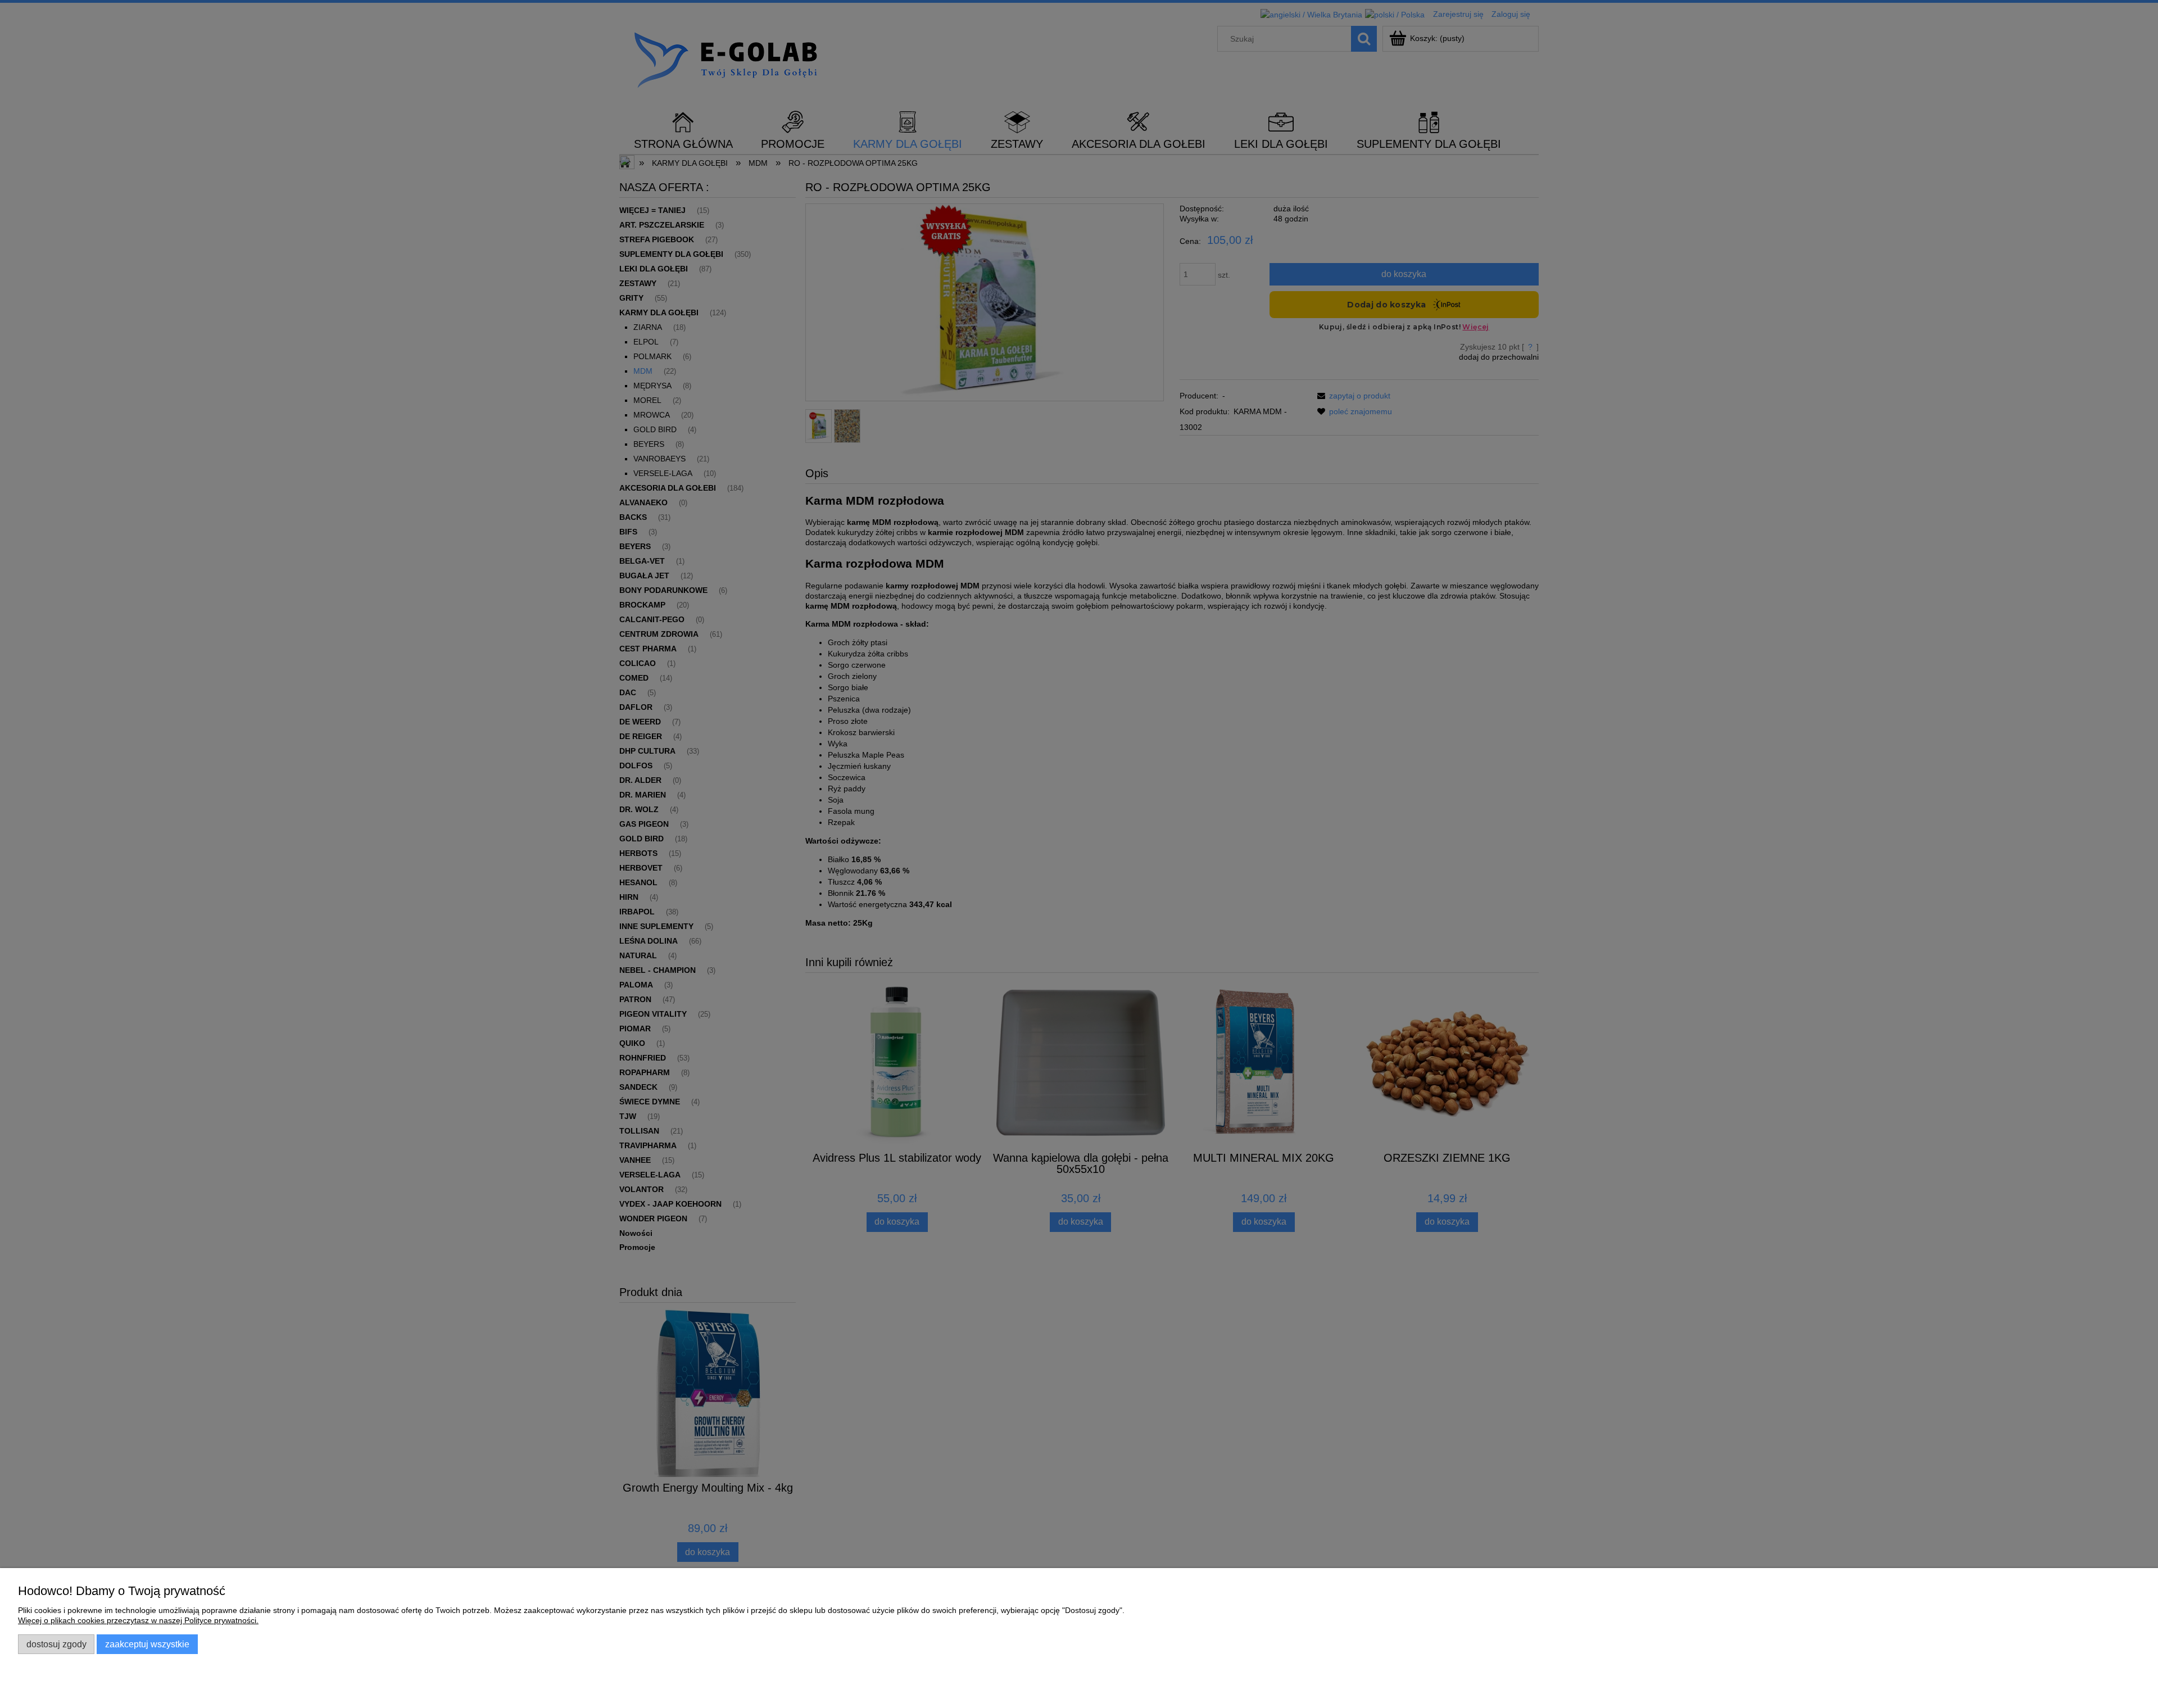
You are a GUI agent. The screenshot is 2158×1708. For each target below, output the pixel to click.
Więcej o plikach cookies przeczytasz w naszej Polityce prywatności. (138, 1620)
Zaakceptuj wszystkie (147, 1644)
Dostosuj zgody (56, 1644)
